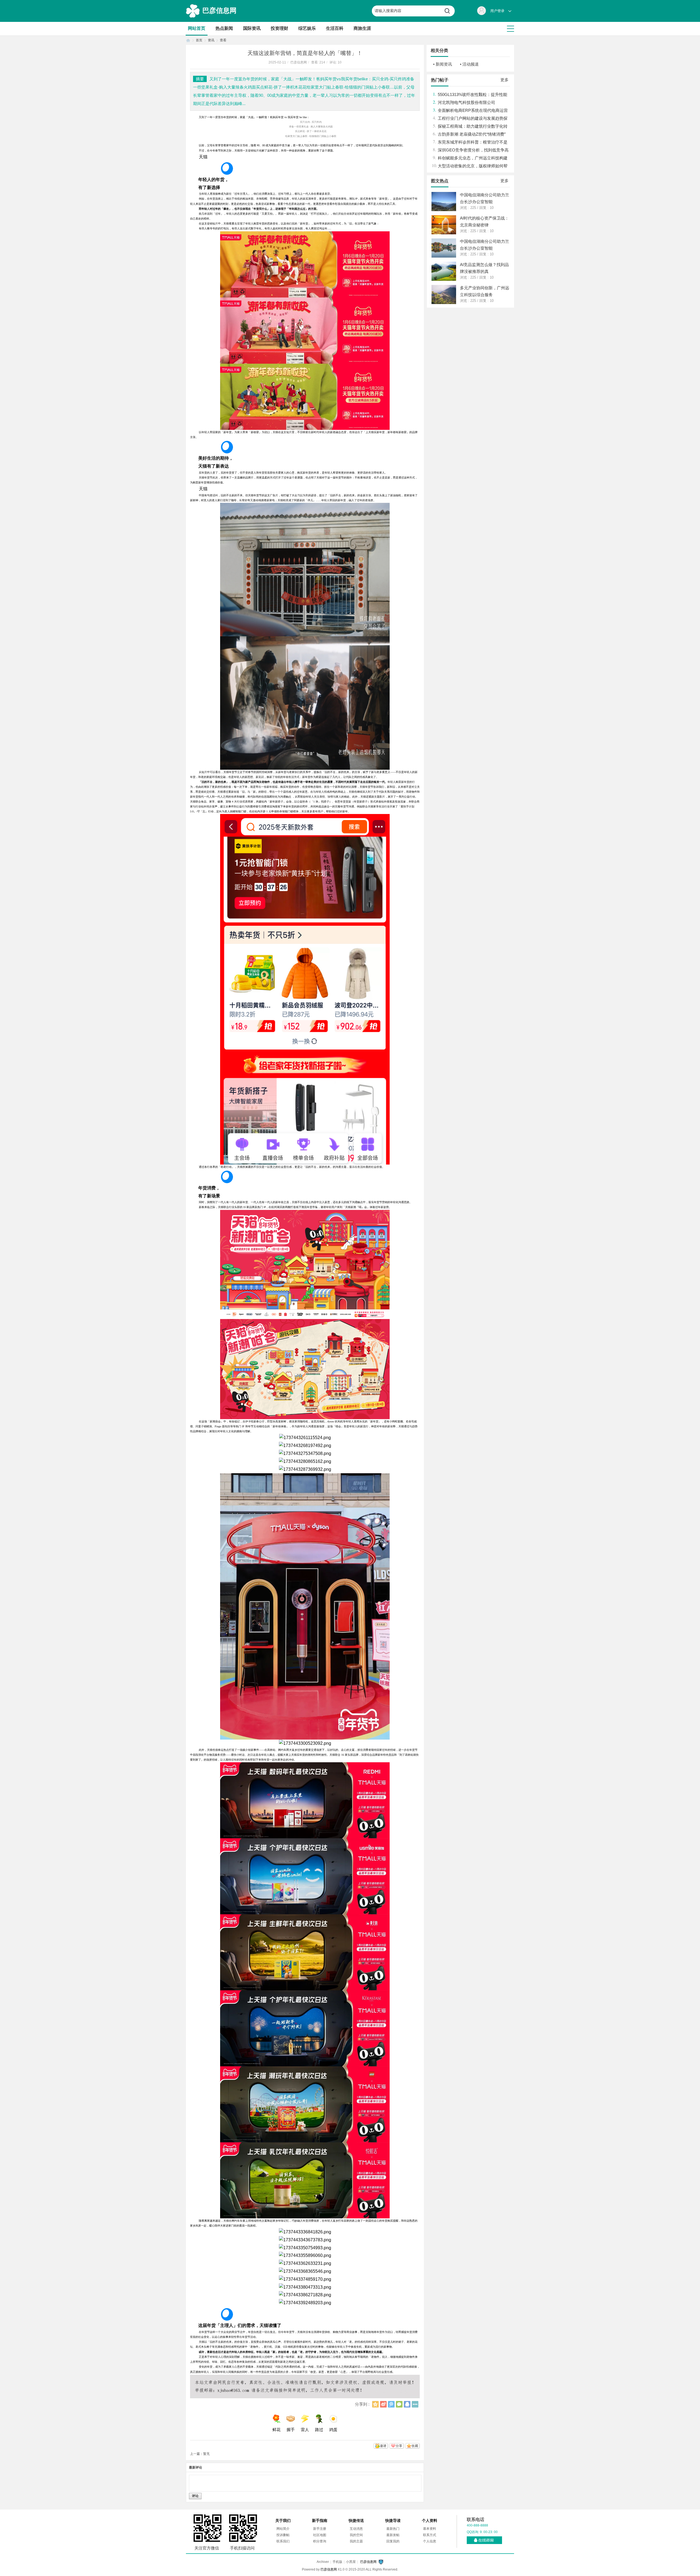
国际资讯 (252, 28)
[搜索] (449, 11)
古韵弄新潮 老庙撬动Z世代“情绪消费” (472, 134)
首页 (188, 40)
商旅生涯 (362, 28)
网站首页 (197, 28)
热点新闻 (224, 28)
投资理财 (279, 28)
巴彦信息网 (219, 10)
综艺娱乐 (307, 28)
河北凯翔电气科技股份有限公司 (466, 102)
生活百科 (335, 28)
